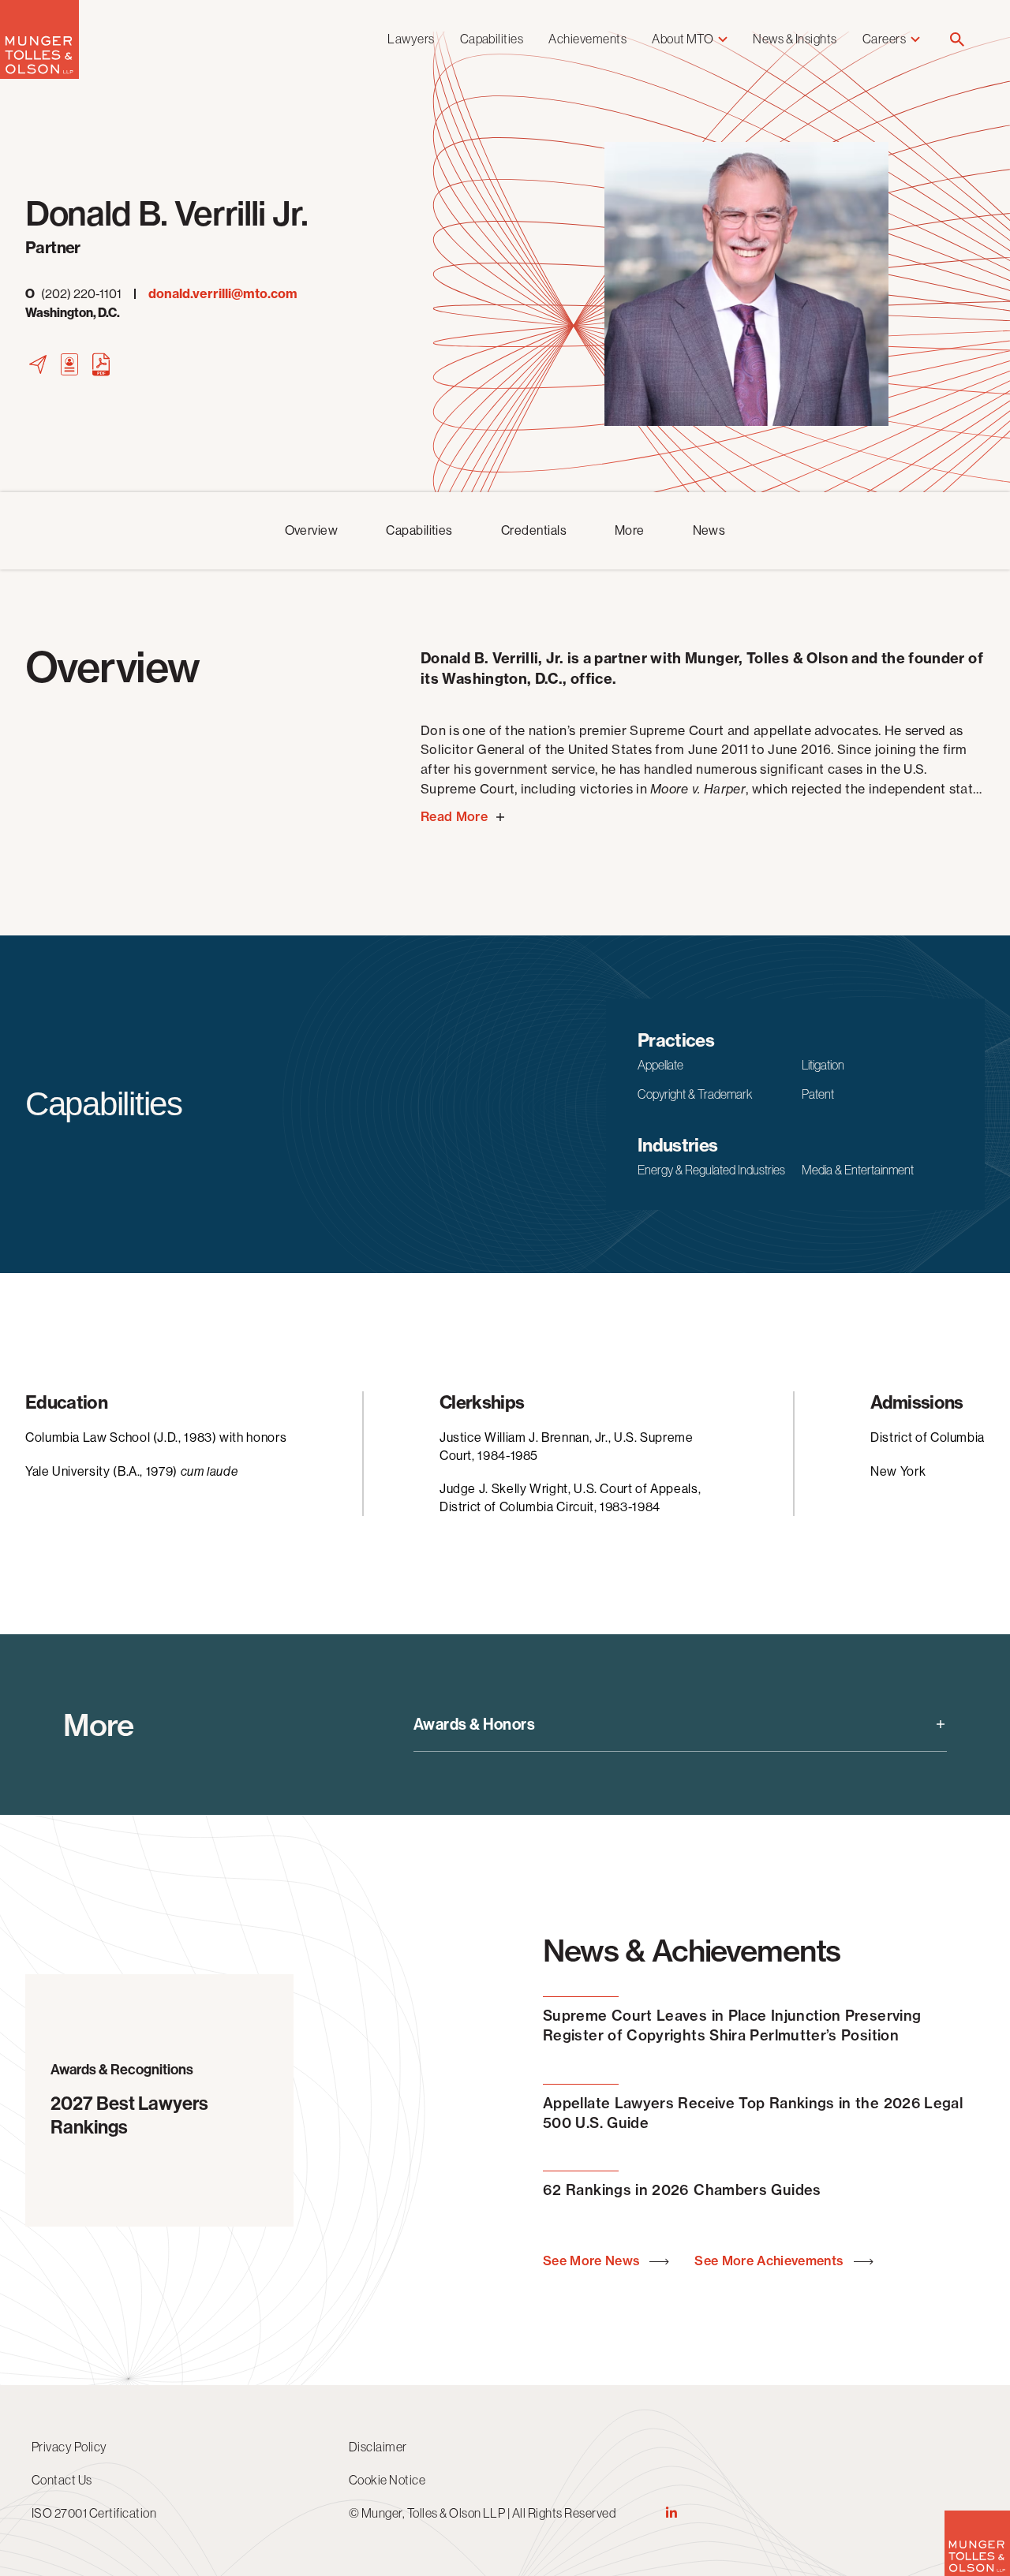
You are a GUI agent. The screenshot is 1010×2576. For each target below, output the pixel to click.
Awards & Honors (474, 1724)
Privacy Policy (69, 2447)
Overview (312, 530)
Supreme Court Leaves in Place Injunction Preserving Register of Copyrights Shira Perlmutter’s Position (732, 2025)
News (709, 530)
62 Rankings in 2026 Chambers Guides (682, 2190)
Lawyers (411, 39)
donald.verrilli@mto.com (223, 294)
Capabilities (492, 39)
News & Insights (795, 39)
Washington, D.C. (73, 313)
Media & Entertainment (858, 1170)
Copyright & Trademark (695, 1094)
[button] (957, 41)
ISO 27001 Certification (94, 2513)
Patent (818, 1094)
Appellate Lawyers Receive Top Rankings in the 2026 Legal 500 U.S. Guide (753, 2113)
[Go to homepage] (39, 75)
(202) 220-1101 (73, 294)
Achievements (587, 39)
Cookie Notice (387, 2480)
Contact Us (62, 2480)
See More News (593, 2261)
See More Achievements (771, 2261)
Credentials (534, 530)
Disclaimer (378, 2447)
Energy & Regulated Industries (711, 1170)
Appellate (660, 1065)
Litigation (823, 1065)
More (630, 530)
